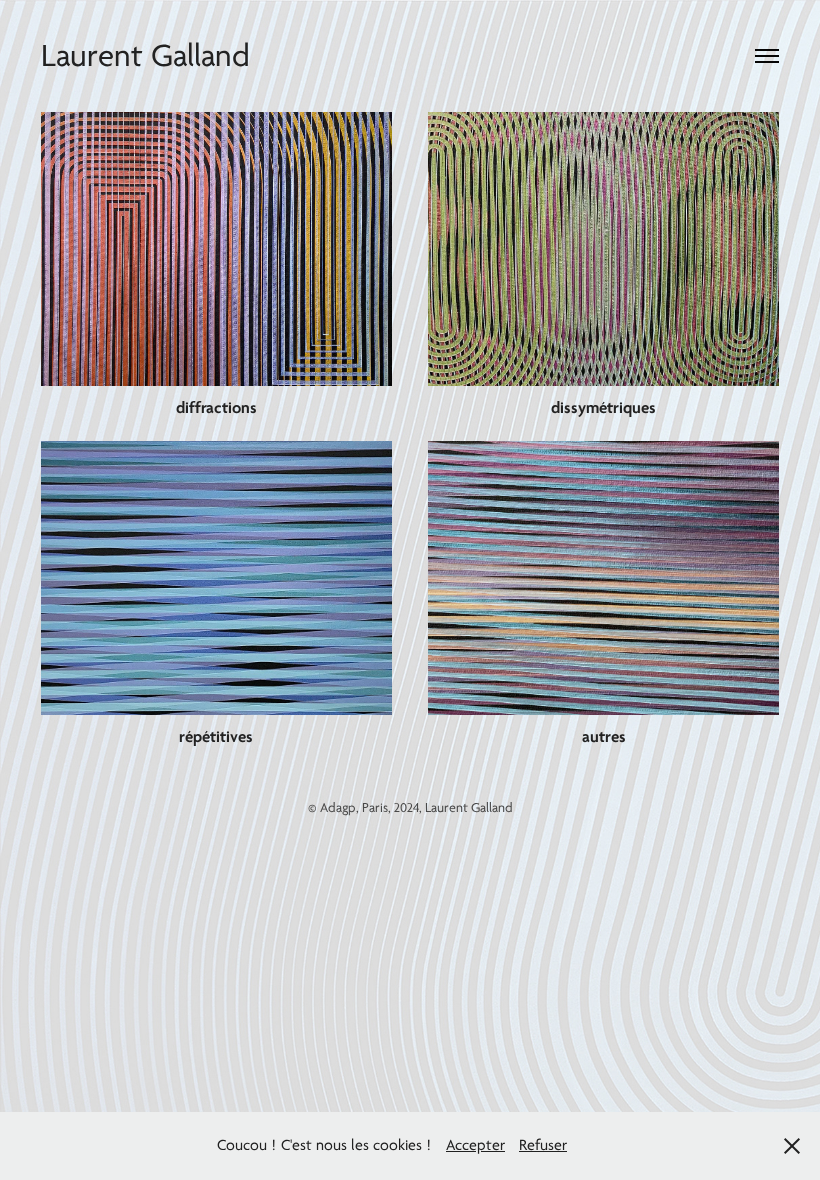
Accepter (475, 1145)
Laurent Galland (145, 56)
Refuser (543, 1145)
